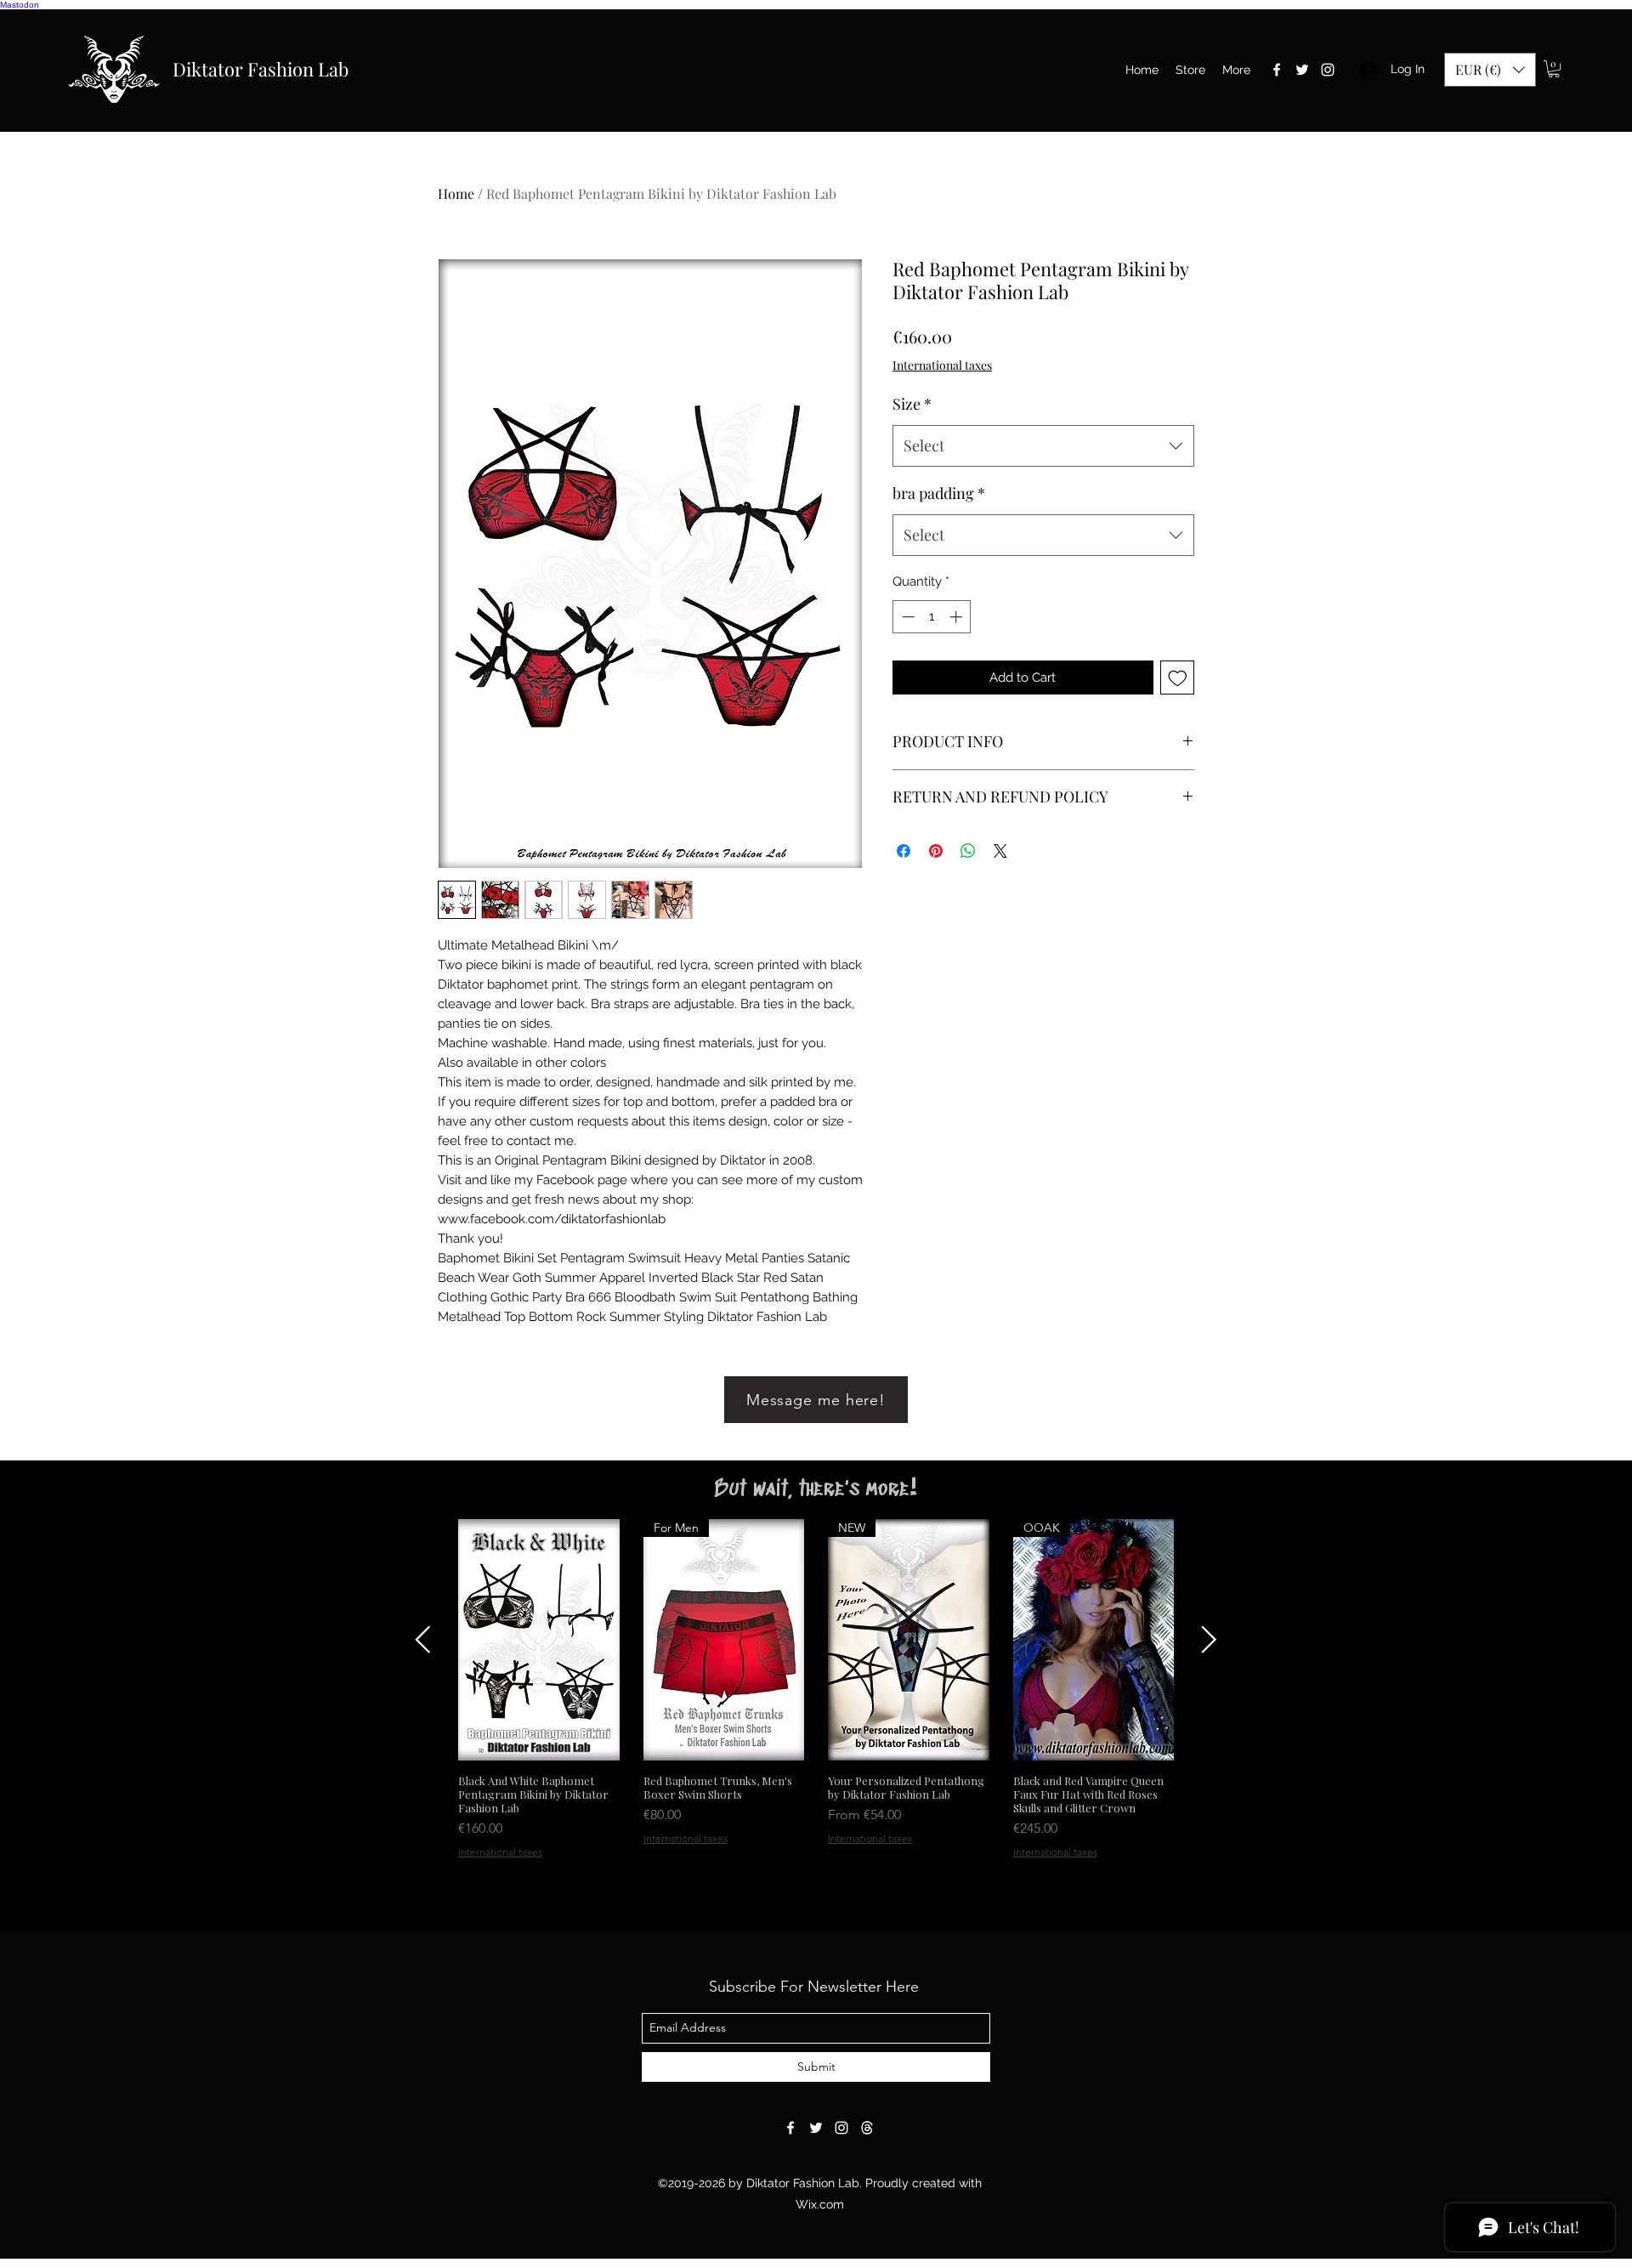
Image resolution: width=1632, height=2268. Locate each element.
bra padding (939, 493)
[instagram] (1328, 70)
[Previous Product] (423, 1639)
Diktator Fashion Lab (261, 69)
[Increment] (958, 617)
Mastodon (20, 5)
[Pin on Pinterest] (936, 851)
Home (456, 193)
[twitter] (1302, 70)
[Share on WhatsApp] (968, 851)
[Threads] (867, 2128)
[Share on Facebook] (904, 851)
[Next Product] (1209, 1639)
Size (912, 404)
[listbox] (1490, 70)
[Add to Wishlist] (1178, 678)
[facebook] (1277, 70)
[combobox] (1043, 446)
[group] (816, 1689)
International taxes (942, 365)
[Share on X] (1000, 851)
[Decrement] (907, 617)
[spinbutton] (932, 617)
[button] (1490, 70)
